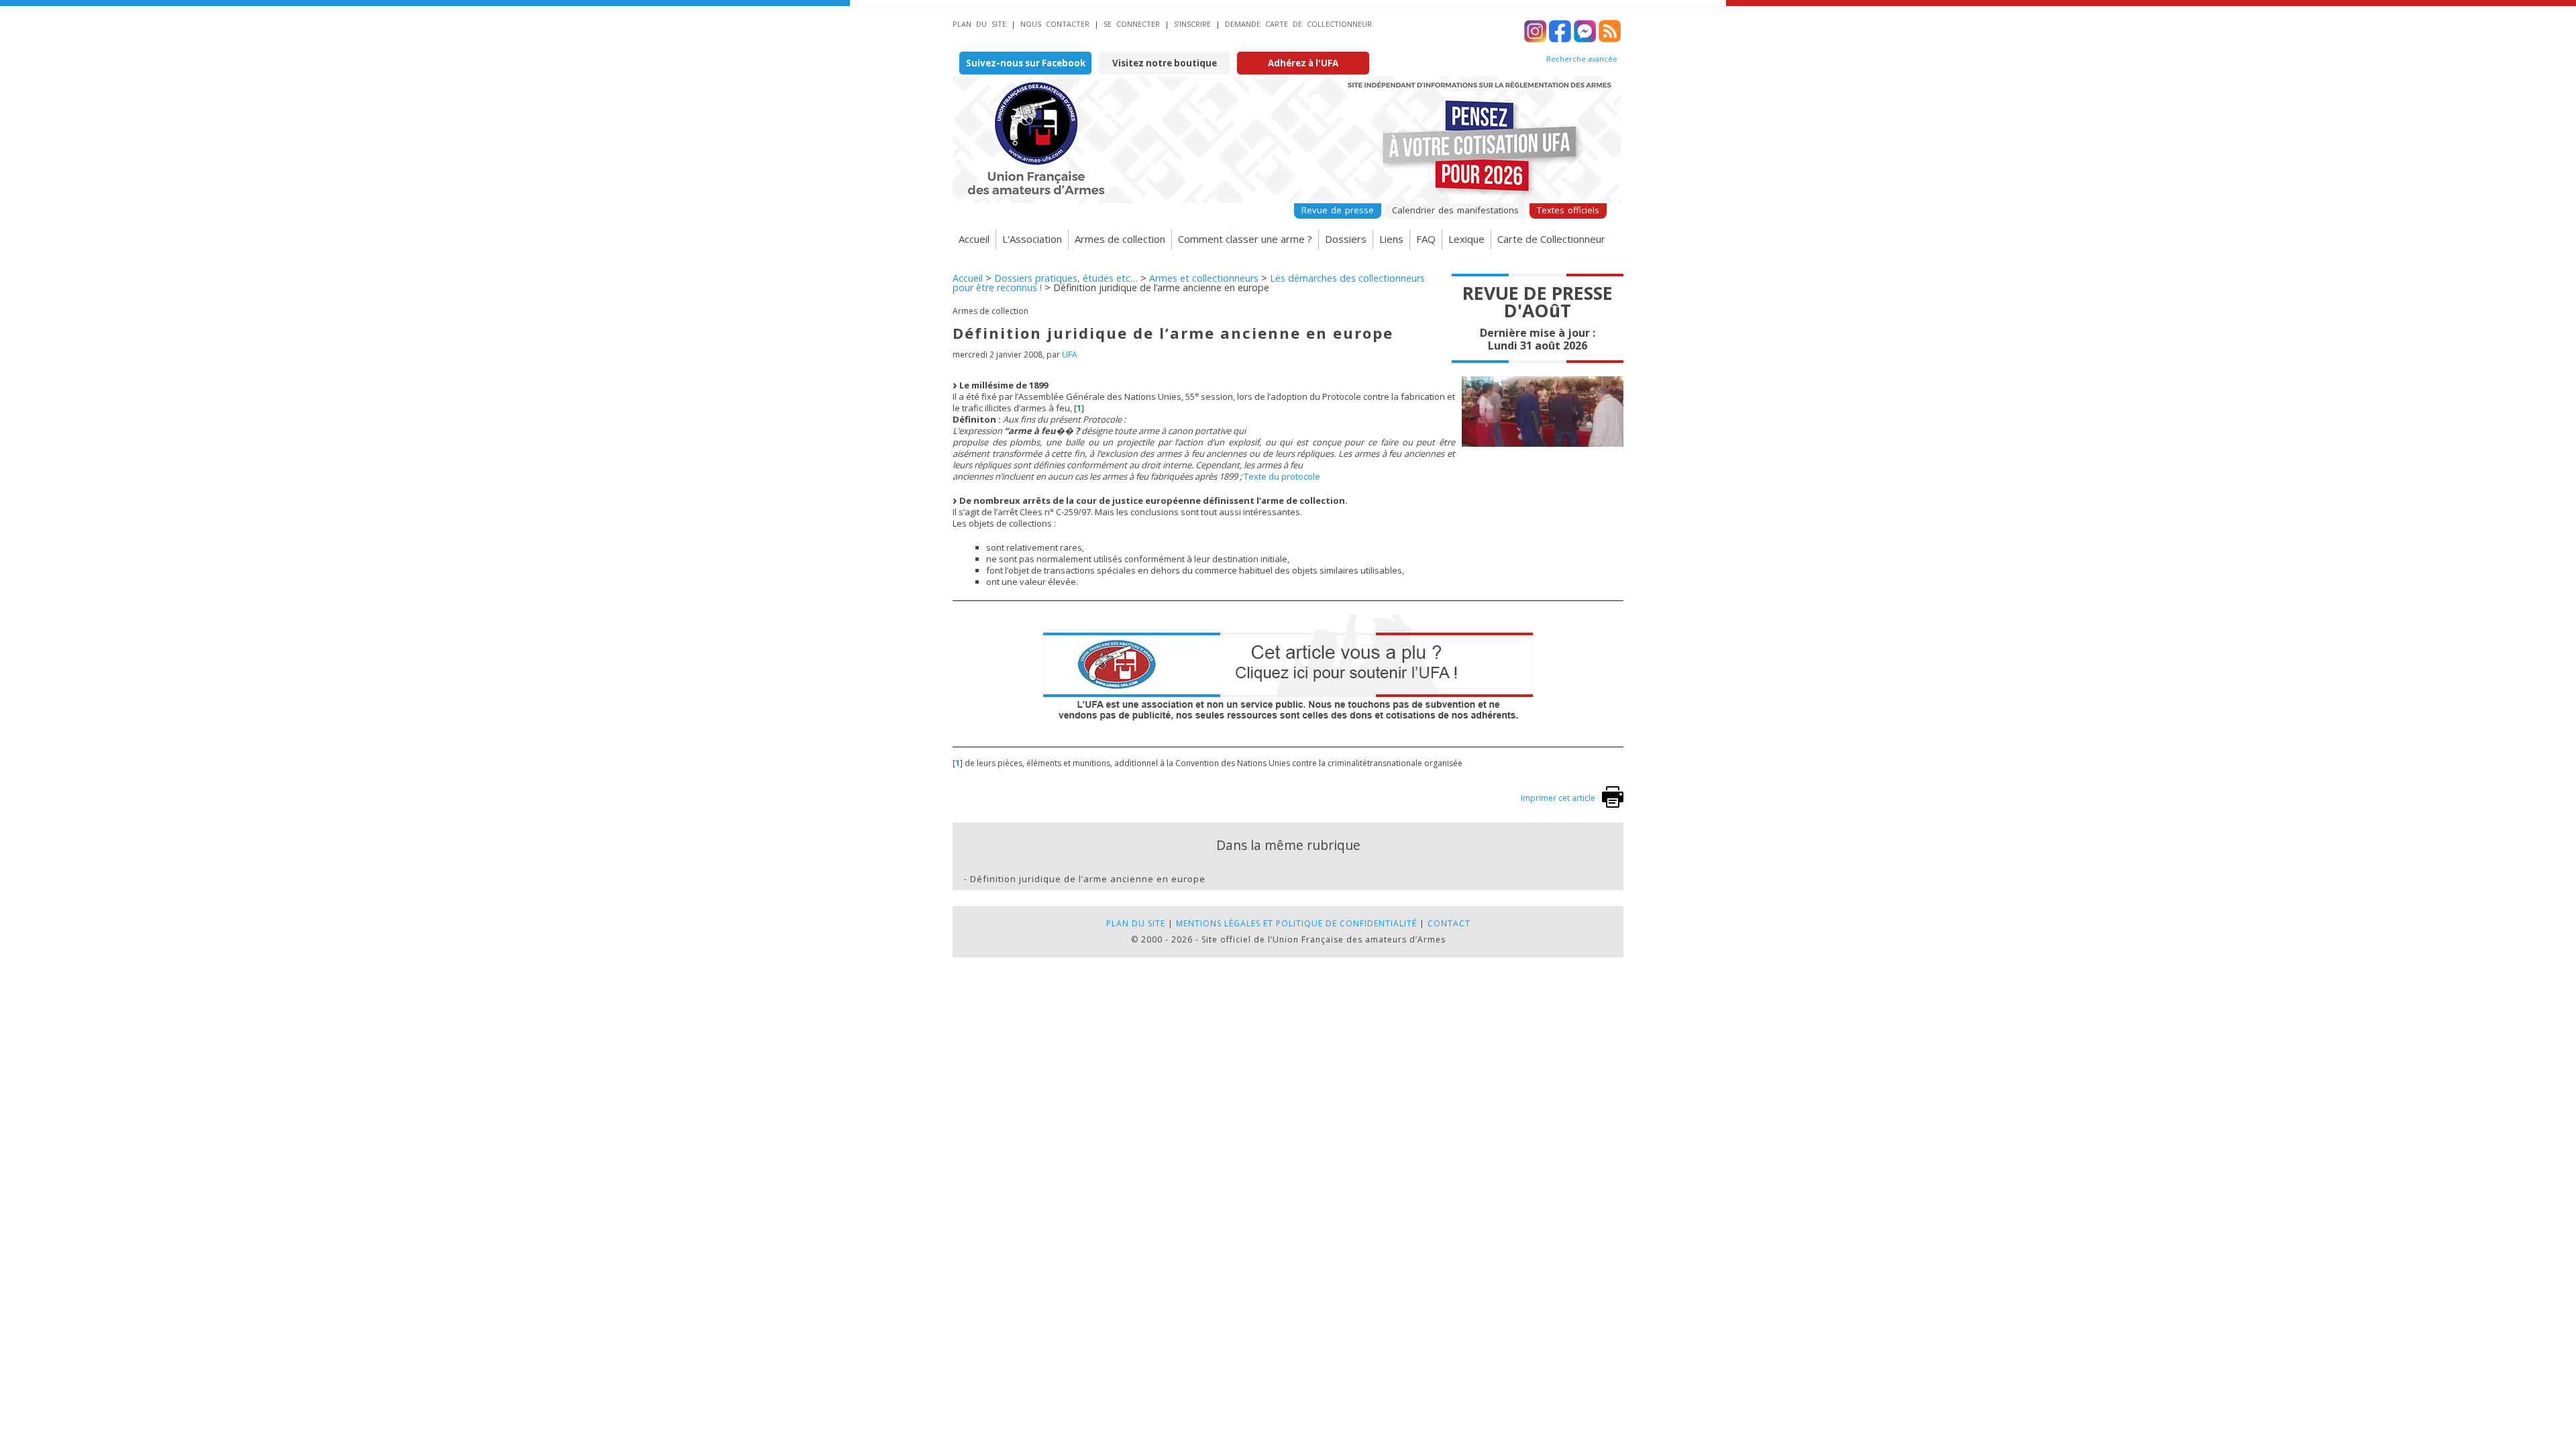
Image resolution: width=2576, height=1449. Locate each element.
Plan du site (979, 24)
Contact (1449, 923)
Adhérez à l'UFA (1303, 63)
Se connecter (1132, 24)
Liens (1391, 239)
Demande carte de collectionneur (1298, 24)
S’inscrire (1192, 24)
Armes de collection (1120, 239)
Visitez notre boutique (1165, 63)
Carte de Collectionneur (1551, 239)
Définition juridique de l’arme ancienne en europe (1088, 879)
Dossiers (1346, 239)
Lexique (1466, 239)
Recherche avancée (1582, 59)
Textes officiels (1568, 210)
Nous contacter (1055, 24)
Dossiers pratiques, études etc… (1066, 278)
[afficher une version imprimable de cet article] (1613, 805)
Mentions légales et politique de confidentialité (1296, 923)
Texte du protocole (1282, 476)
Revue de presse (1338, 210)
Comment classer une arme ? (1245, 239)
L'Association (1032, 239)
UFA (1070, 355)
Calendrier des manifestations (1455, 210)
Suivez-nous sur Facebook (1026, 63)
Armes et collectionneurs (1204, 278)
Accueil (974, 239)
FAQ (1426, 239)
